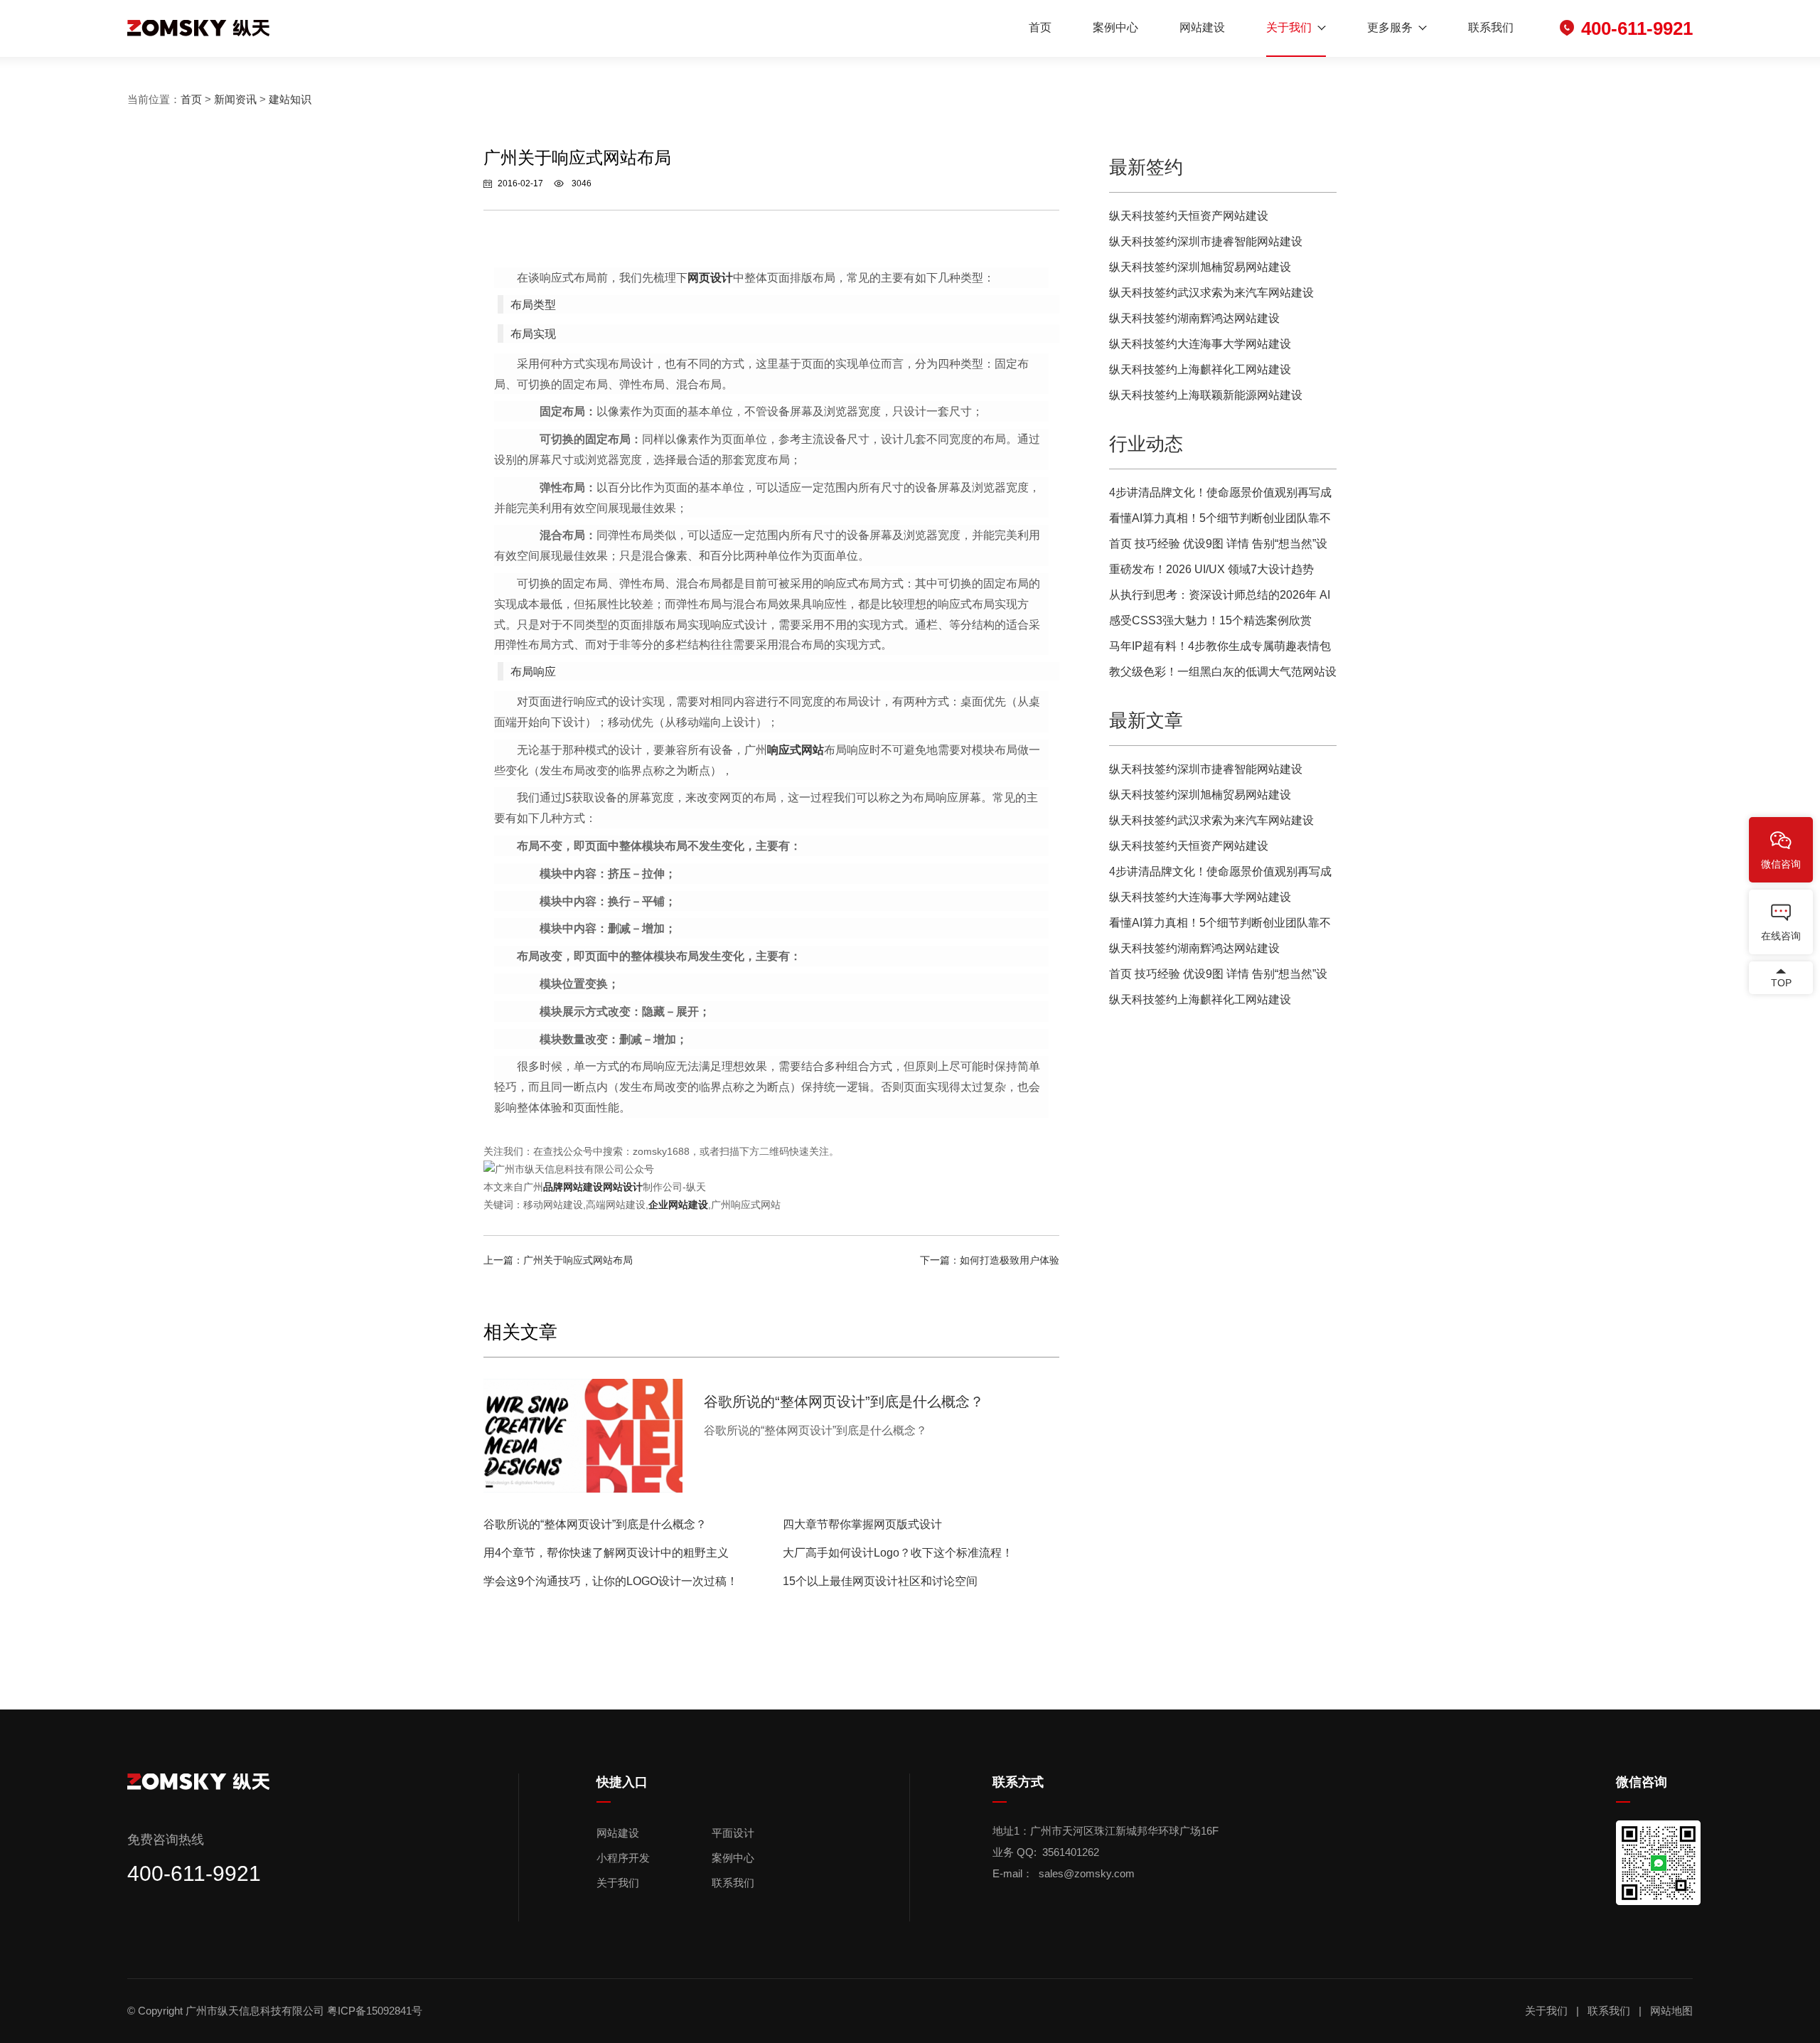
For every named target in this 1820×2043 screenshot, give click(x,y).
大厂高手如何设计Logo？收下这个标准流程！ (898, 1553)
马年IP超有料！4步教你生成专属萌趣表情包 (1220, 646)
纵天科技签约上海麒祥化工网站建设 (1200, 369)
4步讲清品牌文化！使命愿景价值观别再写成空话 (1220, 496)
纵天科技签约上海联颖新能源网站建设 (1206, 395)
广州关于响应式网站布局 (578, 1260)
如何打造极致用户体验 (1010, 1260)
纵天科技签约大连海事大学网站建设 (1200, 344)
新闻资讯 (235, 99)
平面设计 (733, 1833)
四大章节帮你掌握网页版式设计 (862, 1524)
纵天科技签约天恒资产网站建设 (1189, 216)
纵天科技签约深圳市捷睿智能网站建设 (1206, 241)
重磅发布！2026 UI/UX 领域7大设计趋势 (1211, 569)
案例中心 (1115, 27)
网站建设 (1202, 27)
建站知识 (290, 99)
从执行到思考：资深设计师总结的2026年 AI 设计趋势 (1220, 598)
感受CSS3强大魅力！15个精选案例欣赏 (1210, 620)
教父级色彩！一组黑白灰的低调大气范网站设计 (1223, 675)
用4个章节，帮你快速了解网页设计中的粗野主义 (606, 1553)
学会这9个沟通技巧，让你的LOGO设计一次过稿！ (611, 1581)
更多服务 (1390, 27)
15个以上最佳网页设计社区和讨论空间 (880, 1581)
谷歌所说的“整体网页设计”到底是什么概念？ (595, 1524)
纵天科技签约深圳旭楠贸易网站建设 (1200, 267)
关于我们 (1289, 27)
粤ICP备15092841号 (376, 2011)
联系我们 (1491, 27)
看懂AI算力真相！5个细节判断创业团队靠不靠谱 (1220, 522)
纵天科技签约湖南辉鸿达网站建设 (1194, 318)
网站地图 (1671, 2011)
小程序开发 (623, 1858)
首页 (1040, 27)
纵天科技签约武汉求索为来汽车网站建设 (1211, 293)
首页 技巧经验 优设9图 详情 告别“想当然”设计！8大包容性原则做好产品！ (1218, 547)
